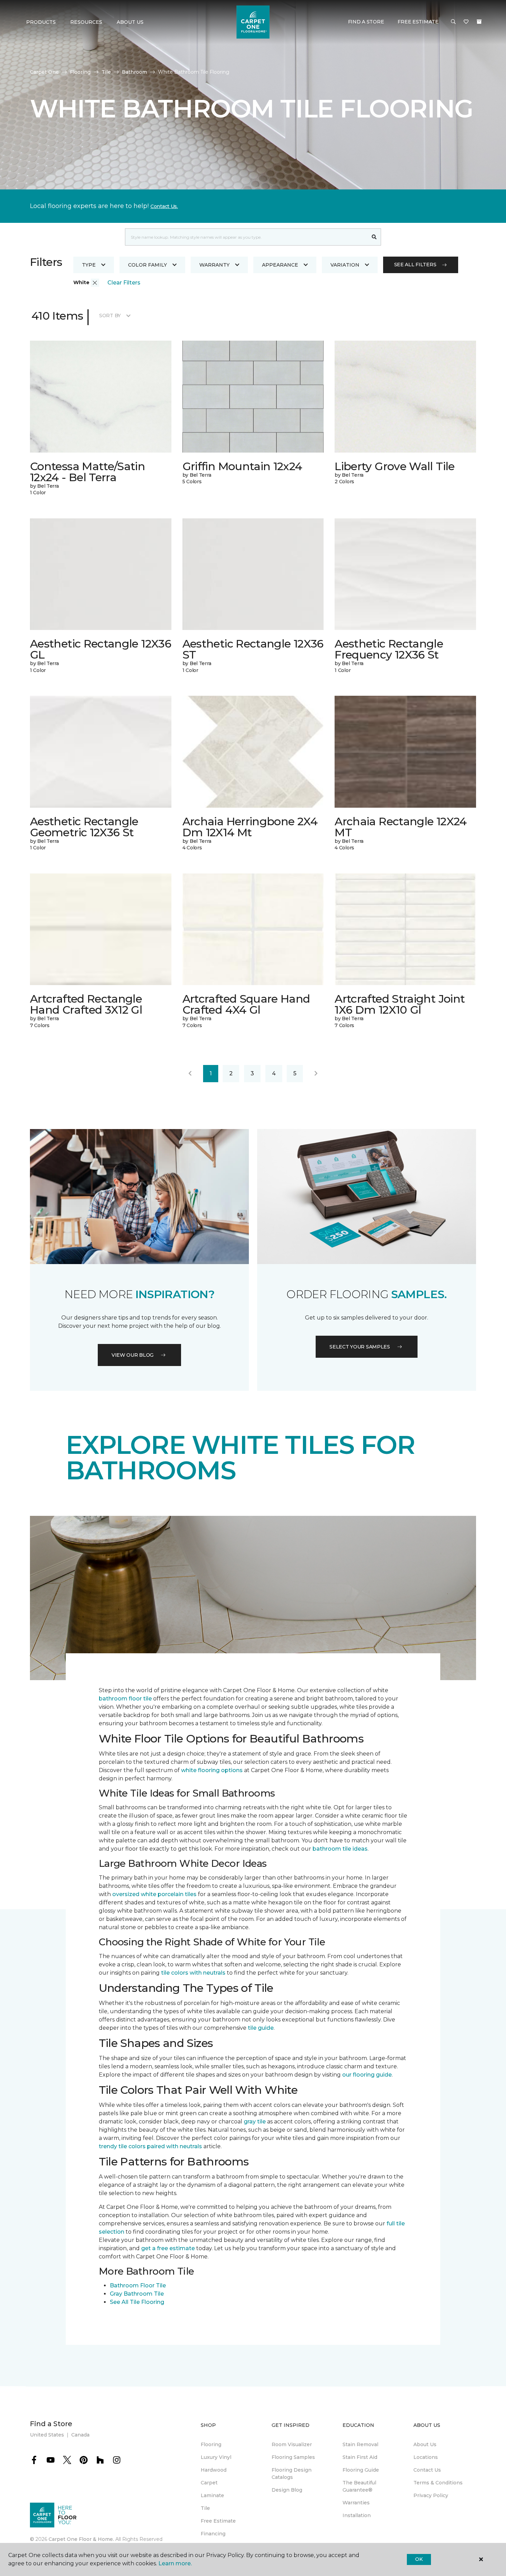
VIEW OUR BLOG (133, 1355)
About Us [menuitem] (425, 2444)
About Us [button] (130, 22)
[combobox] (246, 237)
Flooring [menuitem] (211, 2444)
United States (47, 2435)
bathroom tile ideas (340, 1849)
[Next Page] (316, 1074)
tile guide (261, 2028)
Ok (419, 2559)
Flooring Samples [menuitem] (293, 2457)
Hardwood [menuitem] (214, 2470)
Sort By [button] (110, 315)
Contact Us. (164, 206)
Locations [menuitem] (426, 2457)
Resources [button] (86, 22)
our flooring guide (367, 2075)
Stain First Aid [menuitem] (360, 2457)
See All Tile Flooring (137, 2302)
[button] (453, 22)
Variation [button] (345, 265)
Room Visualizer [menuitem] (292, 2444)
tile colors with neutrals (193, 1973)
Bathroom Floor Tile (138, 2285)
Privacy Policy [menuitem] (431, 2495)
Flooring (80, 72)
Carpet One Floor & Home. (81, 2539)
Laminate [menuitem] (212, 2495)
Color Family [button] (147, 265)
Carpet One (44, 72)
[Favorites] (466, 22)
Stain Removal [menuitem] (360, 2444)
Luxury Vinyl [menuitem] (216, 2457)
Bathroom (134, 72)
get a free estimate (168, 2248)
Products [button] (41, 22)
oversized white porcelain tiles (154, 1894)
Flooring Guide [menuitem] (361, 2470)
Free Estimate (418, 22)
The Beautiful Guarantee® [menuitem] (359, 2486)
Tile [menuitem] (205, 2508)
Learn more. (175, 2563)
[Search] (374, 237)
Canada (80, 2435)
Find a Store (366, 22)
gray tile (255, 2122)
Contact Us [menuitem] (427, 2470)
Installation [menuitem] (357, 2515)
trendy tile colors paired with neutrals (150, 2146)
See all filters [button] (415, 265)
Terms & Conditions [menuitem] (438, 2483)
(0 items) (479, 22)
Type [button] (89, 265)
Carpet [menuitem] (209, 2483)
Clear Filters (124, 283)
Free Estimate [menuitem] (218, 2521)
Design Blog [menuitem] (287, 2490)
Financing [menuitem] (213, 2534)
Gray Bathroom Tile (137, 2294)
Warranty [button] (214, 265)
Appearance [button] (280, 265)
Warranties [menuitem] (356, 2503)
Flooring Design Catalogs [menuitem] (292, 2474)
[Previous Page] (190, 1074)
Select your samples (360, 1347)
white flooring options (212, 1770)
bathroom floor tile (125, 1699)
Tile (106, 72)
